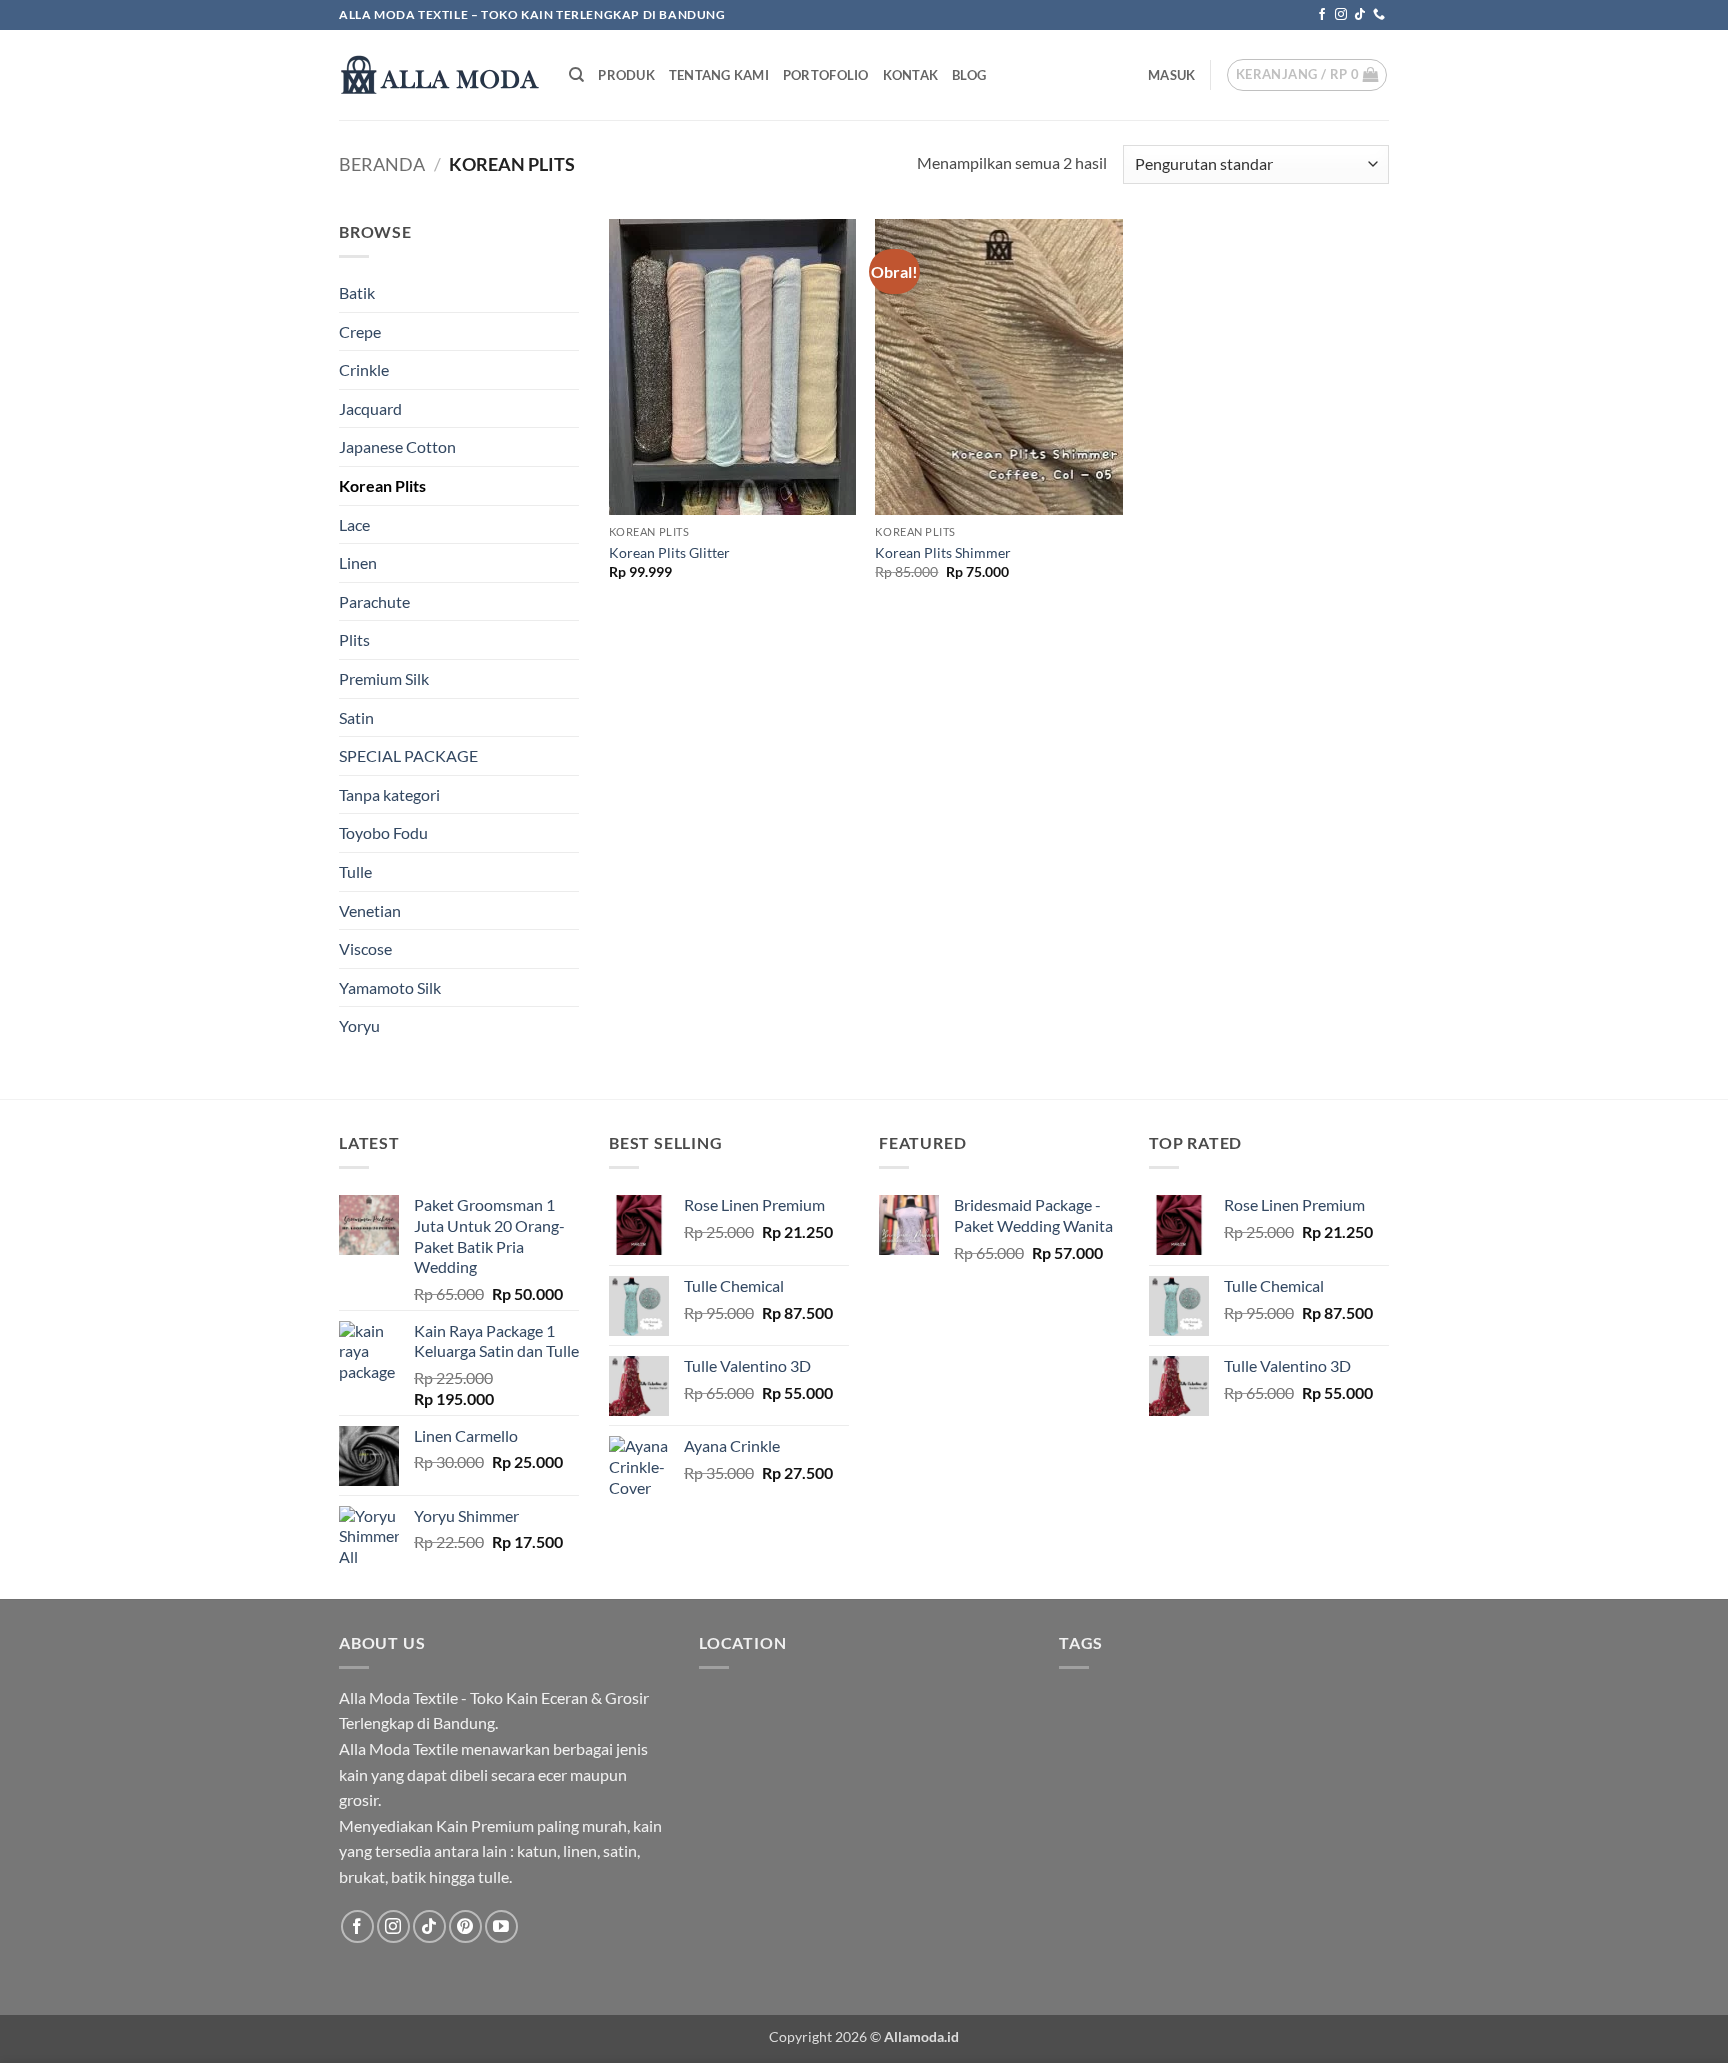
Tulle (355, 871)
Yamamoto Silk (390, 987)
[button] (1171, 75)
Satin (356, 717)
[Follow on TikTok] (1360, 15)
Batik (357, 292)
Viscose (365, 948)
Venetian (370, 910)
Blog (969, 75)
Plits (354, 639)
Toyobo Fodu (383, 832)
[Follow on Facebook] (1322, 15)
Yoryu (359, 1025)
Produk (626, 75)
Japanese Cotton (397, 446)
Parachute (374, 601)
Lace (354, 524)
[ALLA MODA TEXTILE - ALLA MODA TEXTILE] (439, 75)
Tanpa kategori (389, 794)
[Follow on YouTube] (501, 1926)
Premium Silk (384, 678)
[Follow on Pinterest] (465, 1926)
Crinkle (364, 369)
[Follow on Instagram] (1341, 15)
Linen (358, 562)
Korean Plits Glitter (669, 552)
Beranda (382, 164)
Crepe (360, 331)
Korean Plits (382, 485)
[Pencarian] (576, 75)
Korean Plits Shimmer (943, 552)
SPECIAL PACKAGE (408, 755)
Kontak (911, 75)
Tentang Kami (719, 75)
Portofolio (826, 75)
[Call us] (1379, 15)
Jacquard (370, 408)
